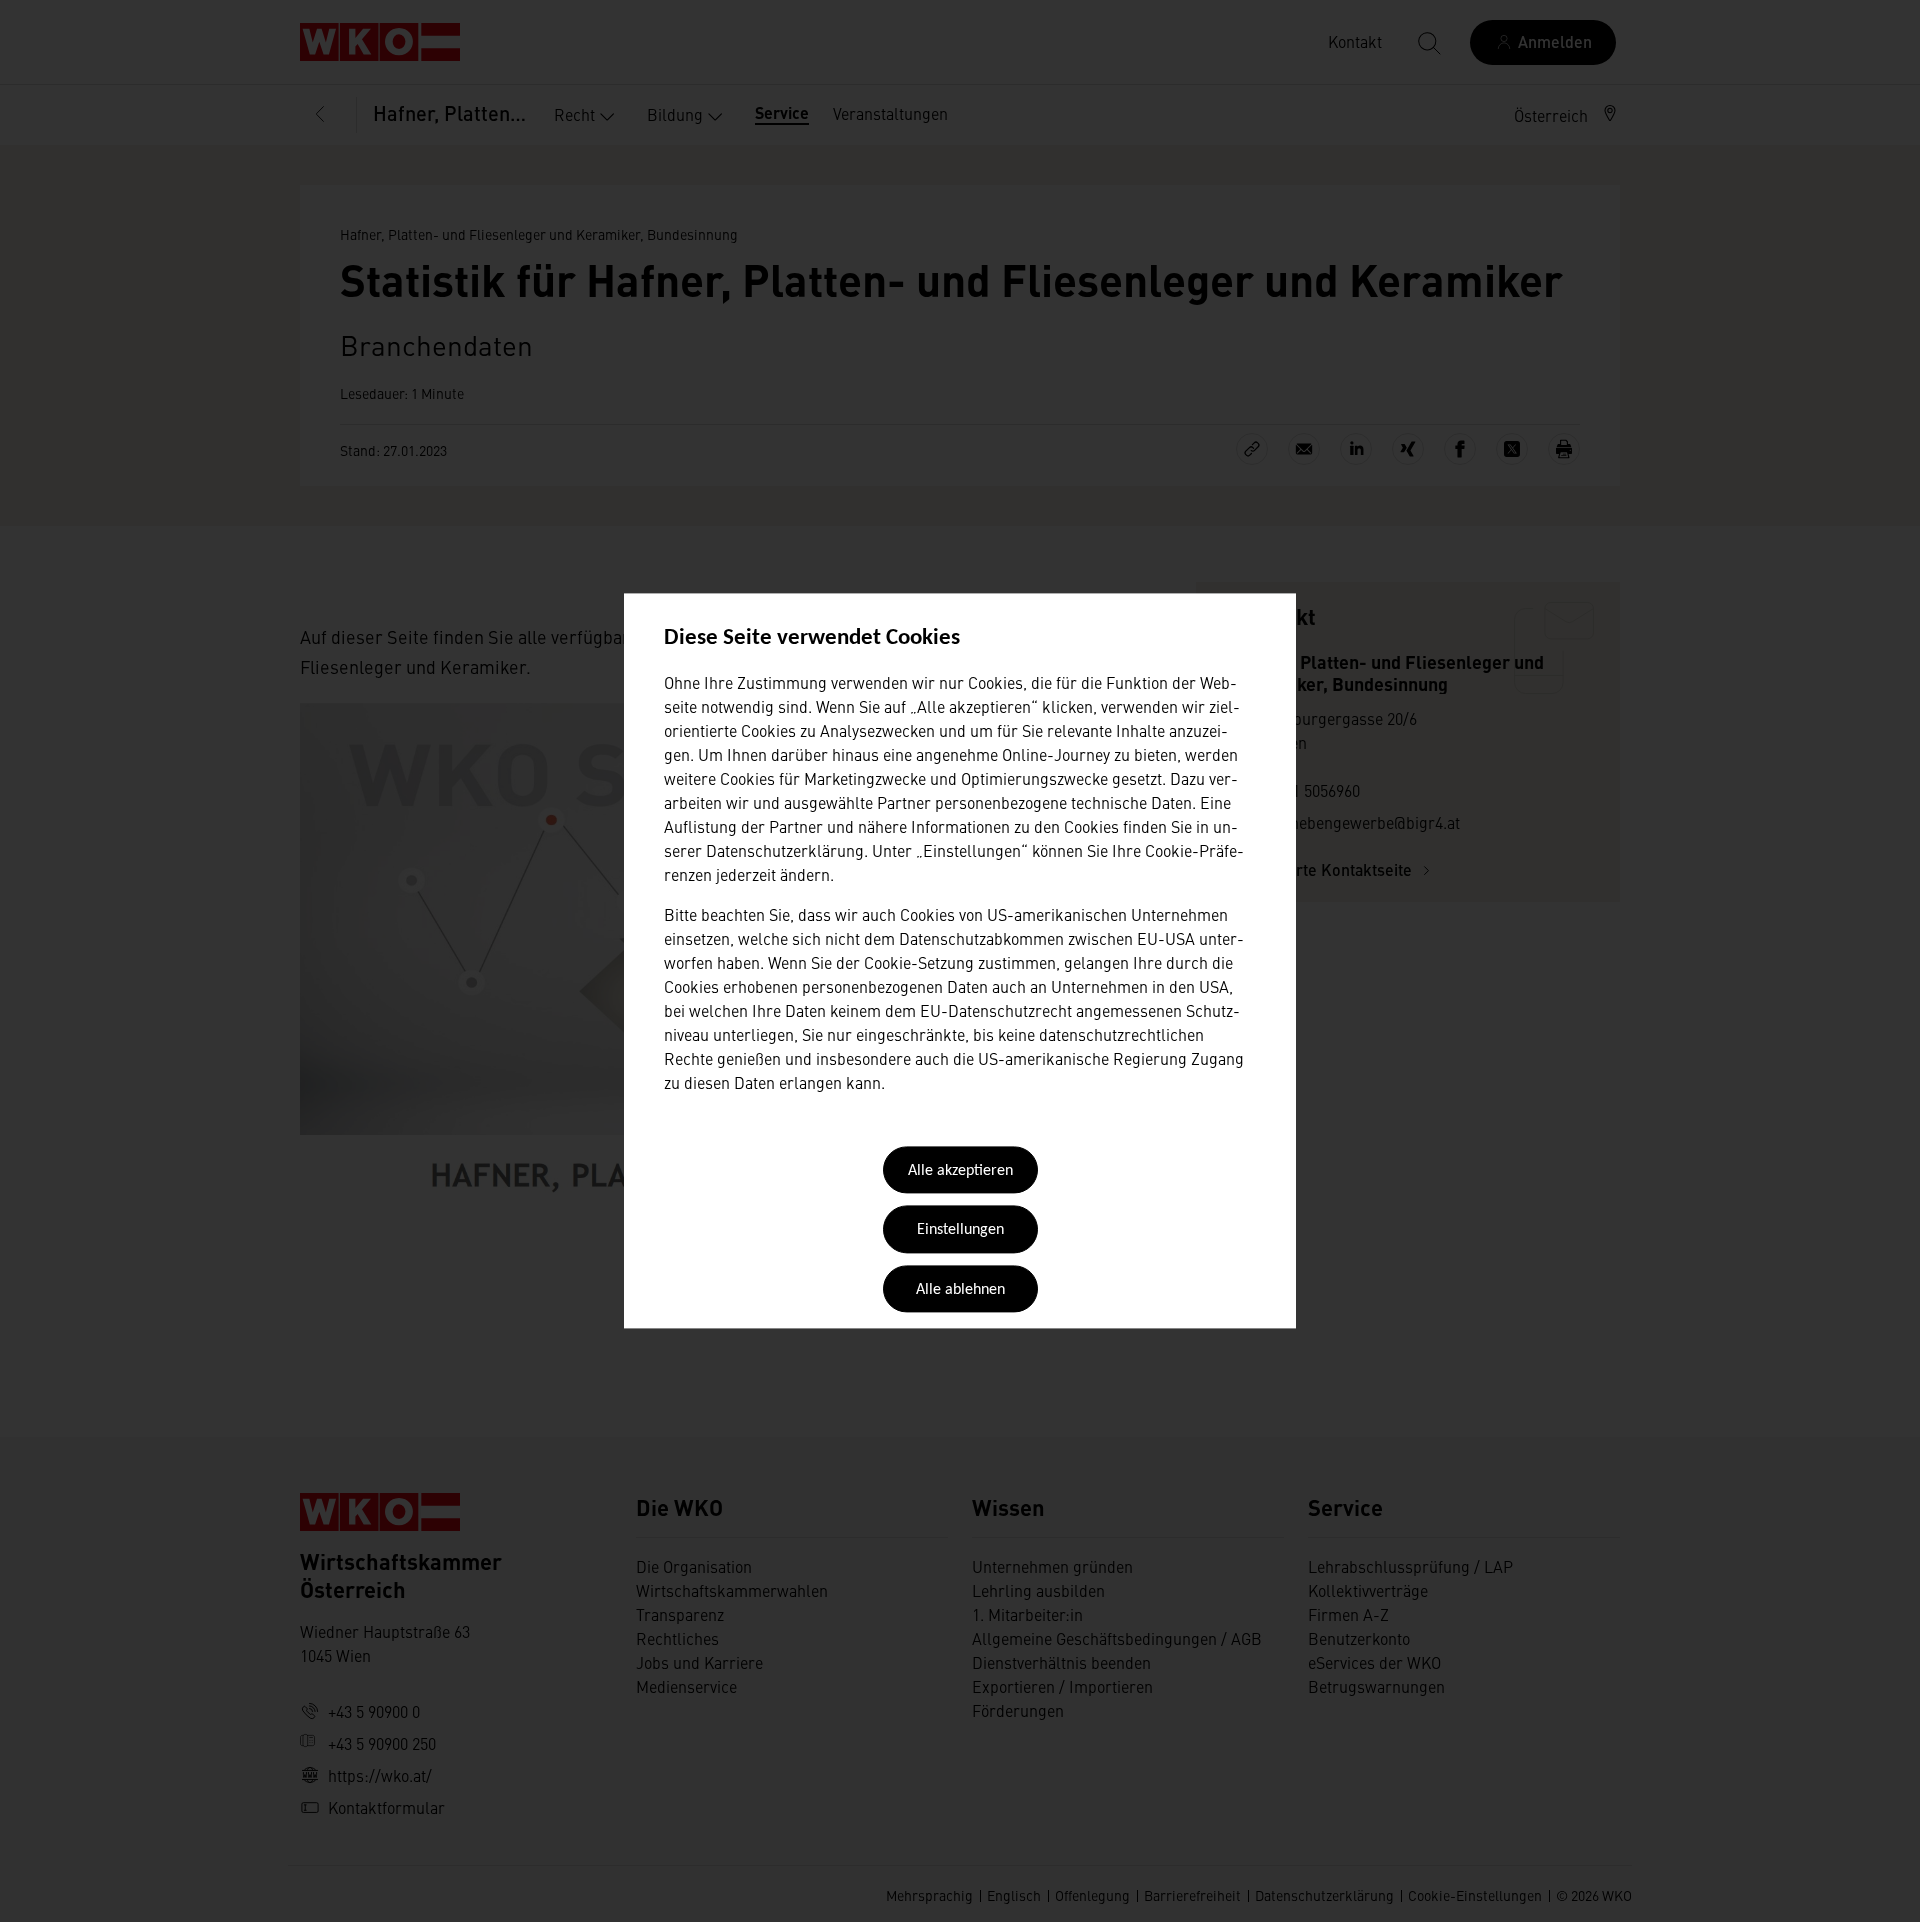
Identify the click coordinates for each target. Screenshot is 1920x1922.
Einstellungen (960, 1231)
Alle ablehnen (960, 1290)
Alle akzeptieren (960, 1171)
